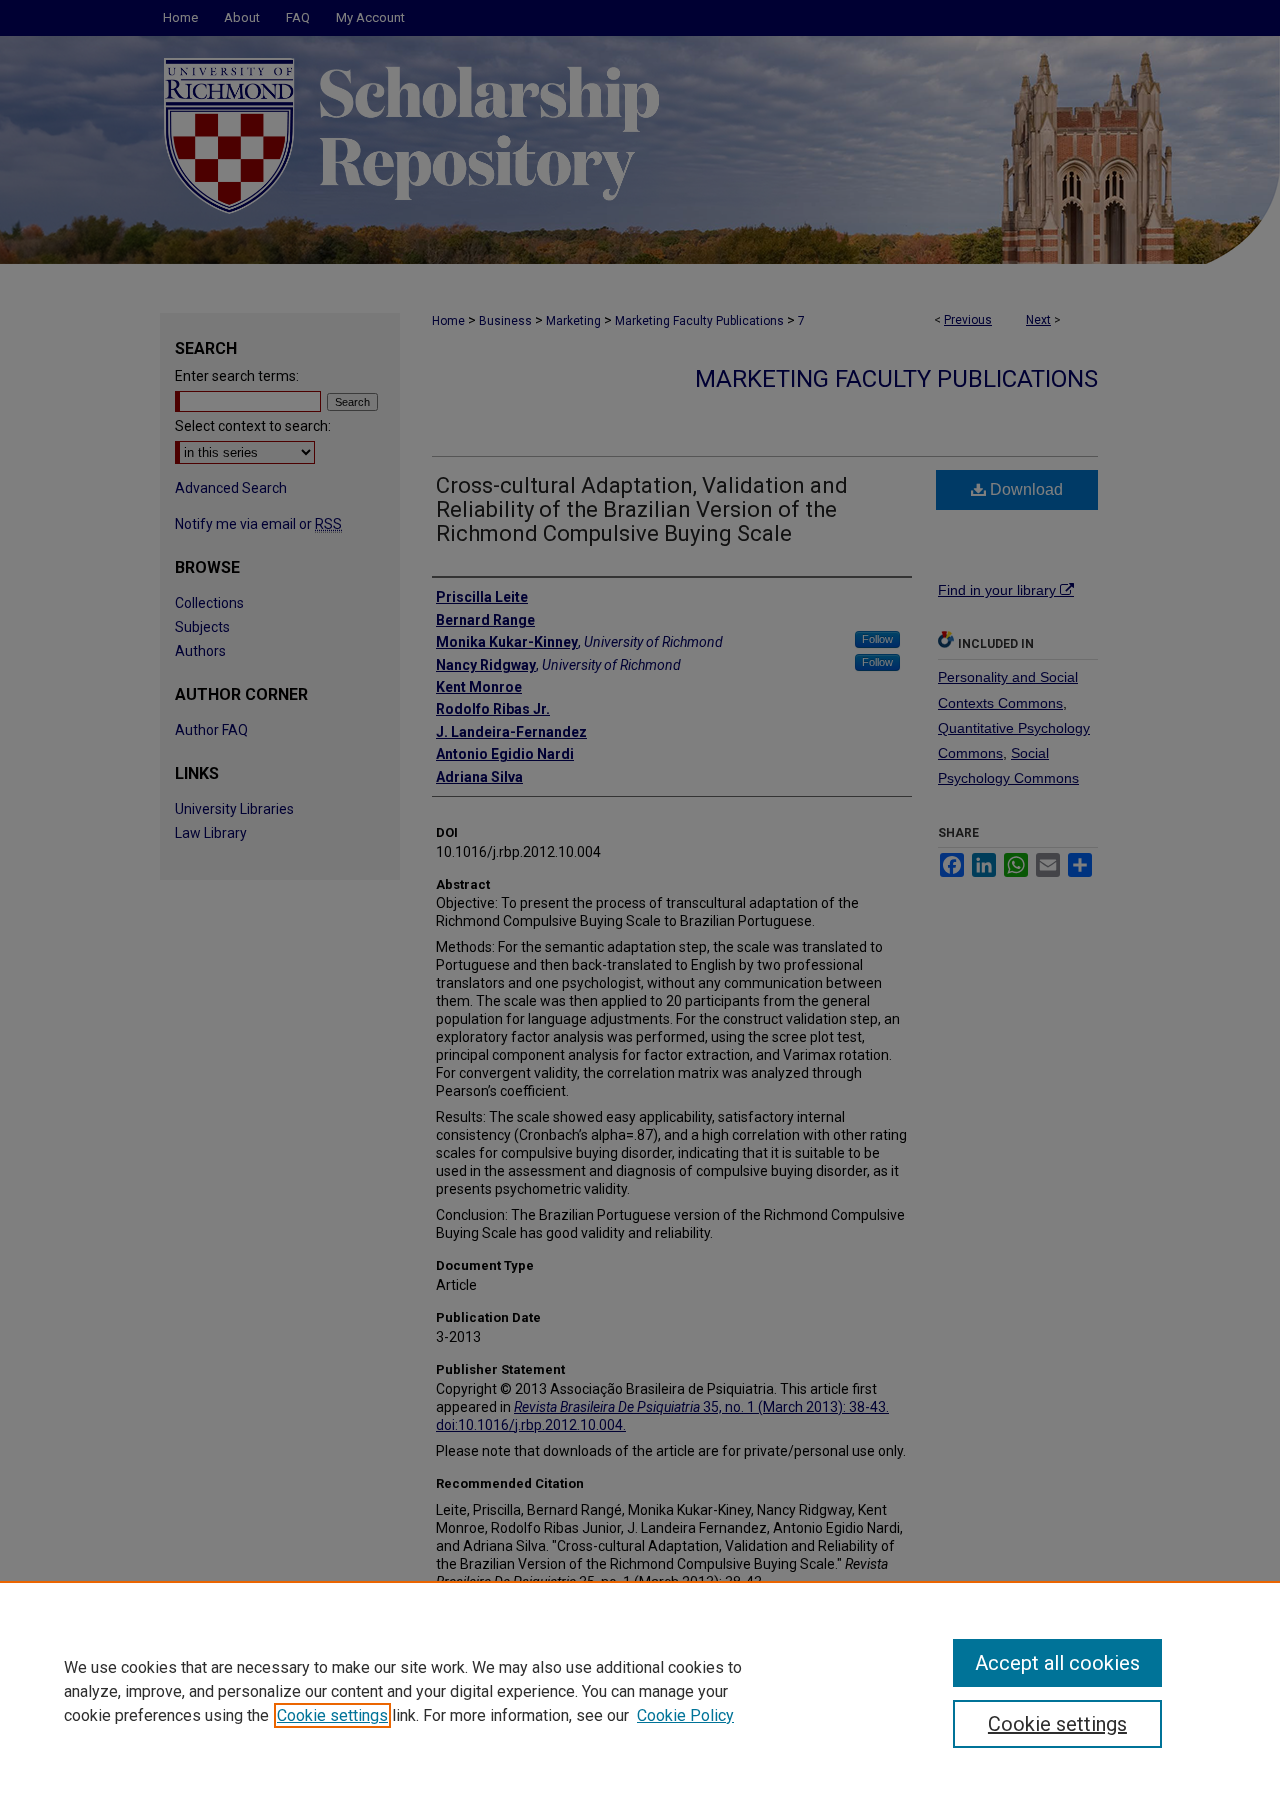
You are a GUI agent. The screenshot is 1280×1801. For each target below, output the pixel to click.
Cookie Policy (685, 1715)
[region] (640, 1691)
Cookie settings (332, 1715)
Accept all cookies (1057, 1663)
